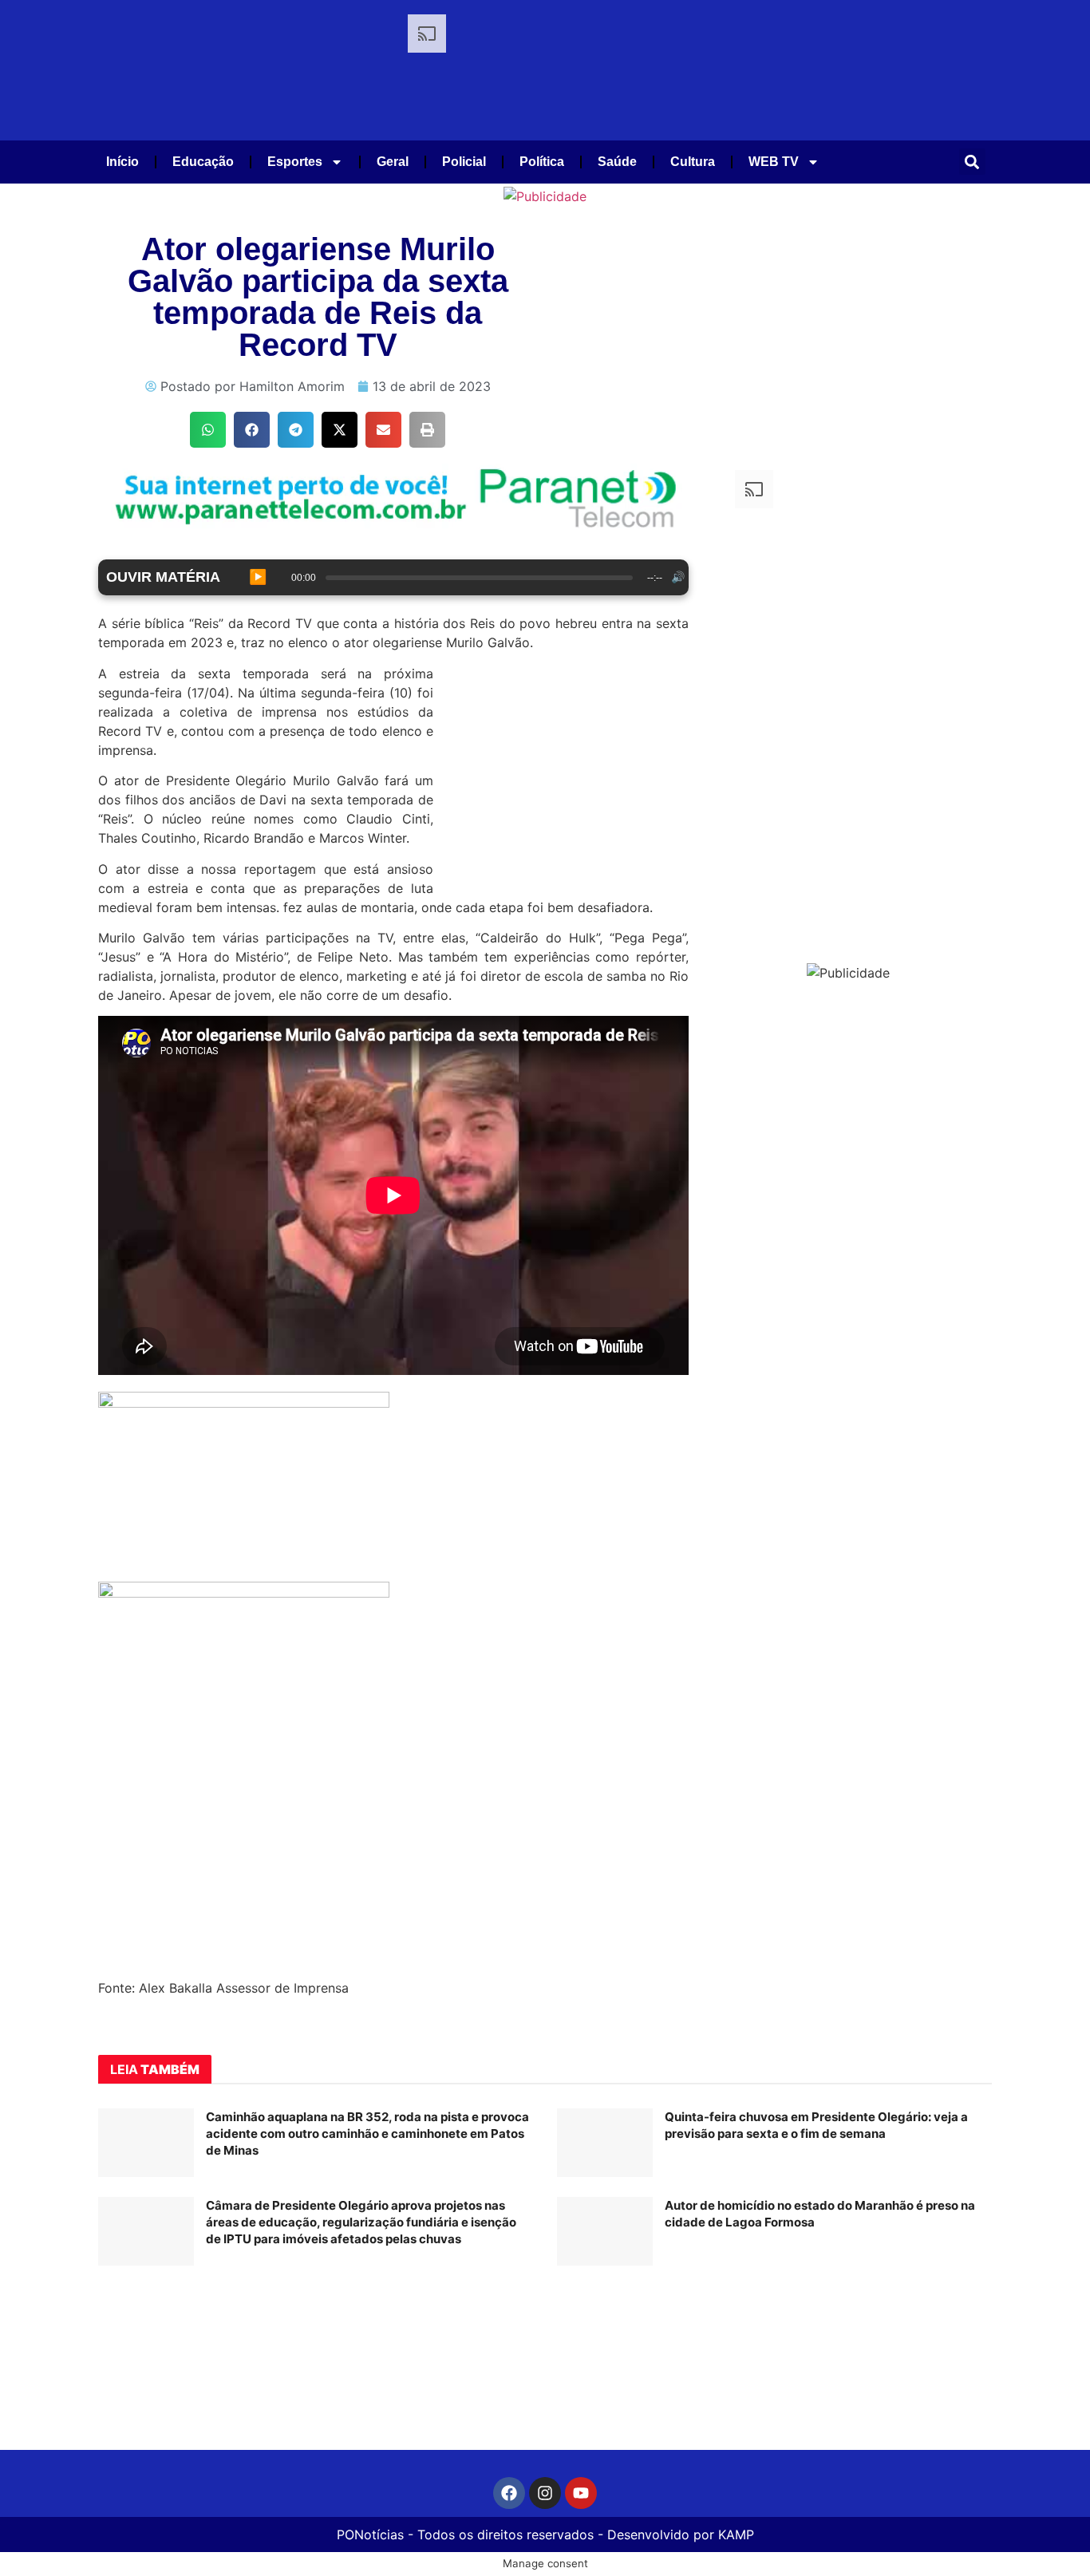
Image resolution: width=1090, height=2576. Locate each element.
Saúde (617, 162)
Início (122, 162)
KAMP (736, 2535)
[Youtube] (581, 2493)
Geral (393, 162)
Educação (203, 162)
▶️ (258, 577)
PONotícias (370, 2535)
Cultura (693, 162)
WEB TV (774, 162)
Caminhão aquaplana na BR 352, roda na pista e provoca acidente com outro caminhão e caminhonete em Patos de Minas (367, 2133)
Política (542, 162)
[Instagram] (545, 2493)
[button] (972, 162)
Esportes (295, 162)
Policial (464, 162)
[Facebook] (509, 2493)
